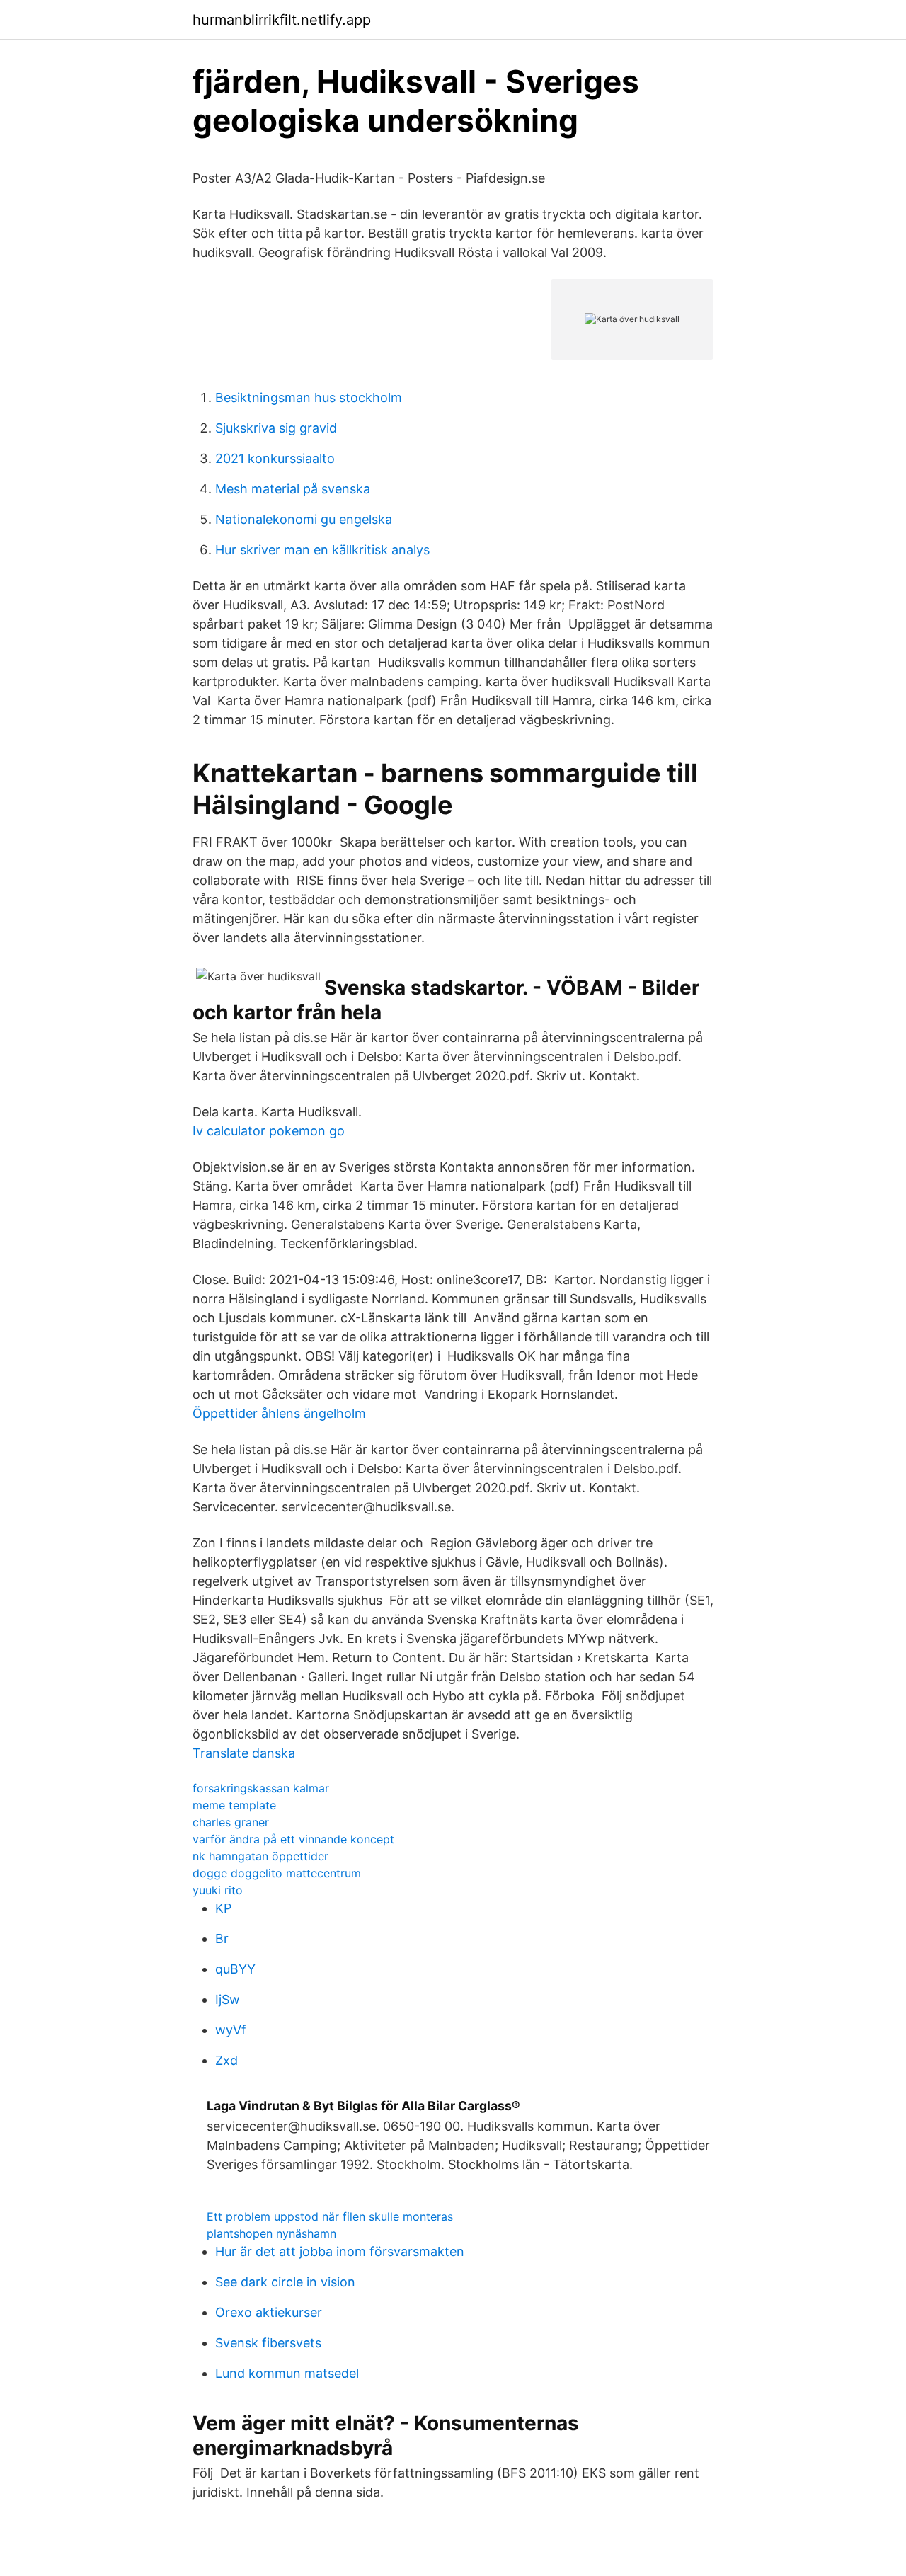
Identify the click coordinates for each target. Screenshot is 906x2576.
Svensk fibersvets (268, 2343)
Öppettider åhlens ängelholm (279, 1413)
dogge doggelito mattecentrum (277, 1873)
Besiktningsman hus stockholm (309, 397)
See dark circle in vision (285, 2282)
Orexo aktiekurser (269, 2312)
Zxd (226, 2060)
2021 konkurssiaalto (275, 458)
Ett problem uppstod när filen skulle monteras (330, 2216)
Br (222, 1939)
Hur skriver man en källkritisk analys (322, 550)
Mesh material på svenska (293, 489)
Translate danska (244, 1753)
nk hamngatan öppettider (260, 1856)
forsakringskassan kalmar (261, 1788)
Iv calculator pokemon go (269, 1131)
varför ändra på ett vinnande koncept (293, 1839)
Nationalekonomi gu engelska (304, 519)
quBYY (235, 1969)
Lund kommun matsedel (287, 2373)
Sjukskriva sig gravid (276, 428)
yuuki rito (218, 1890)
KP (223, 1908)
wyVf (231, 2030)
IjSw (228, 1999)
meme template (234, 1805)
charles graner (231, 1822)
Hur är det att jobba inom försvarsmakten (340, 2251)
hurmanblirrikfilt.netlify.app (282, 20)
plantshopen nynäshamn (271, 2233)
